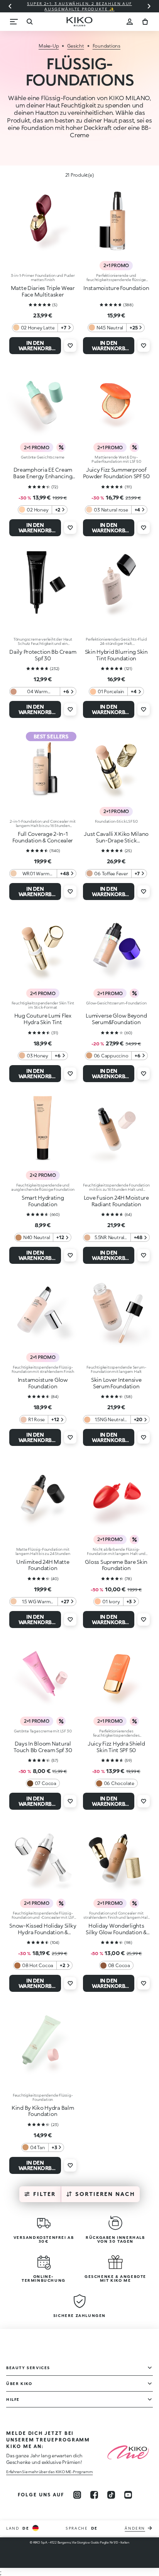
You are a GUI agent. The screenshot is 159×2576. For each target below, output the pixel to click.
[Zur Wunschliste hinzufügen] (70, 346)
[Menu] (14, 22)
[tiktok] (111, 2495)
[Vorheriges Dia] (10, 6)
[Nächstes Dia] (149, 6)
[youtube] (128, 2495)
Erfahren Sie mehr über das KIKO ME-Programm (49, 2472)
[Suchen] (29, 22)
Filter (44, 2194)
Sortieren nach (105, 2194)
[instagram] (77, 2495)
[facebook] (94, 2495)
